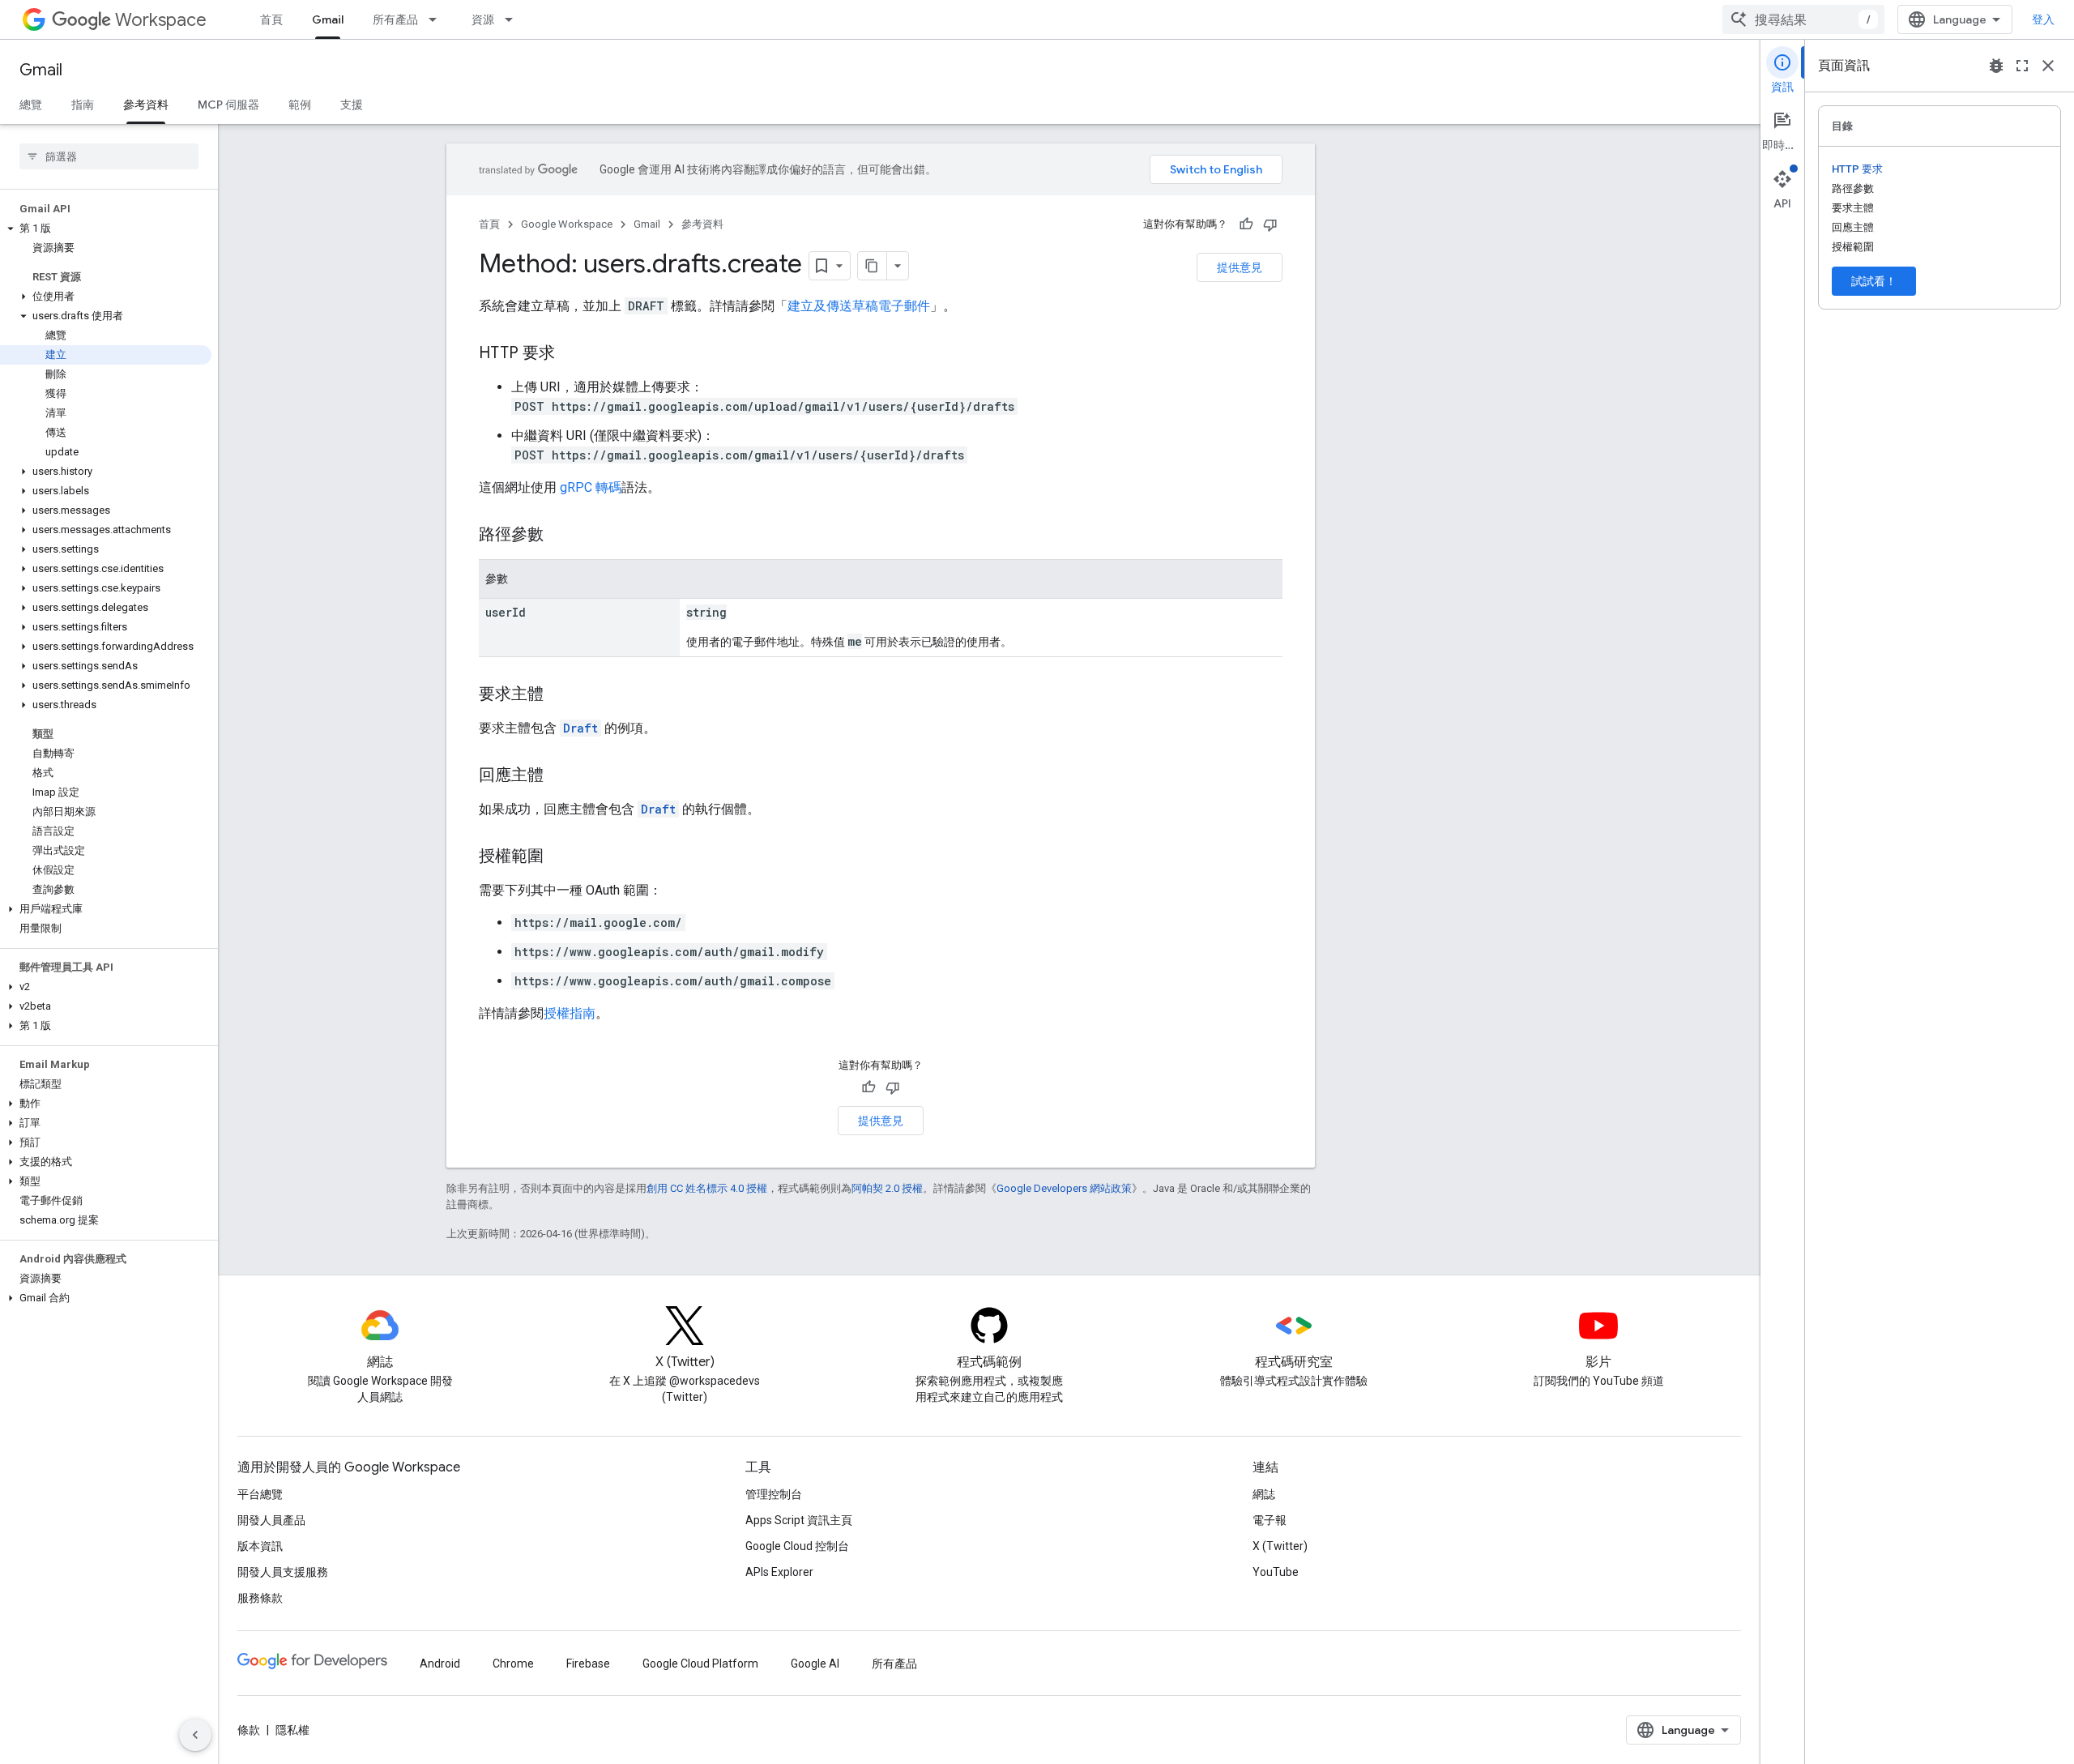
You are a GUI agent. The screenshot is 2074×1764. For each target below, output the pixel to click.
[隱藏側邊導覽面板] (195, 1735)
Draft (580, 728)
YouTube (1276, 1572)
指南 (83, 105)
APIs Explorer (779, 1572)
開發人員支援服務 (283, 1572)
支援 (352, 105)
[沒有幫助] (1270, 224)
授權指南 (570, 1013)
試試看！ (1874, 281)
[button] (106, 229)
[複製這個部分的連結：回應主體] (560, 776)
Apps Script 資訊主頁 (799, 1520)
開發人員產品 (271, 1520)
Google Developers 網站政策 (1064, 1188)
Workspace (161, 20)
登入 (2043, 19)
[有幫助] (1246, 224)
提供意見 (1240, 267)
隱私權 (292, 1730)
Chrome (513, 1664)
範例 (300, 105)
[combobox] (1803, 19)
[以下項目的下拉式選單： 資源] (514, 19)
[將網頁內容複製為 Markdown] (873, 266)
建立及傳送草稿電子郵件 (859, 306)
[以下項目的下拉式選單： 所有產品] (437, 19)
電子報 (1270, 1520)
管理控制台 (774, 1494)
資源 (483, 19)
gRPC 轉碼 (591, 487)
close (2048, 66)
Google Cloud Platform (700, 1664)
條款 (249, 1730)
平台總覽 (260, 1494)
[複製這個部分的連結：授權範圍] (560, 857)
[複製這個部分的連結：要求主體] (560, 695)
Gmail (328, 19)
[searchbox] (109, 156)
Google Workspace (567, 224)
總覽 (31, 105)
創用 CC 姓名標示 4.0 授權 (707, 1188)
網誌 (1264, 1494)
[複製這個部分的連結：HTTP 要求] (571, 354)
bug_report (1996, 66)
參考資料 (146, 105)
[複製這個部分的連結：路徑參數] (560, 536)
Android (440, 1664)
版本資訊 (260, 1546)
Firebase (588, 1664)
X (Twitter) (1280, 1546)
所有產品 (395, 19)
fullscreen (2022, 66)
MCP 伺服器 (228, 105)
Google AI (815, 1664)
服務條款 (260, 1598)
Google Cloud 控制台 (797, 1546)
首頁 (271, 19)
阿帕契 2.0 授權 (887, 1188)
